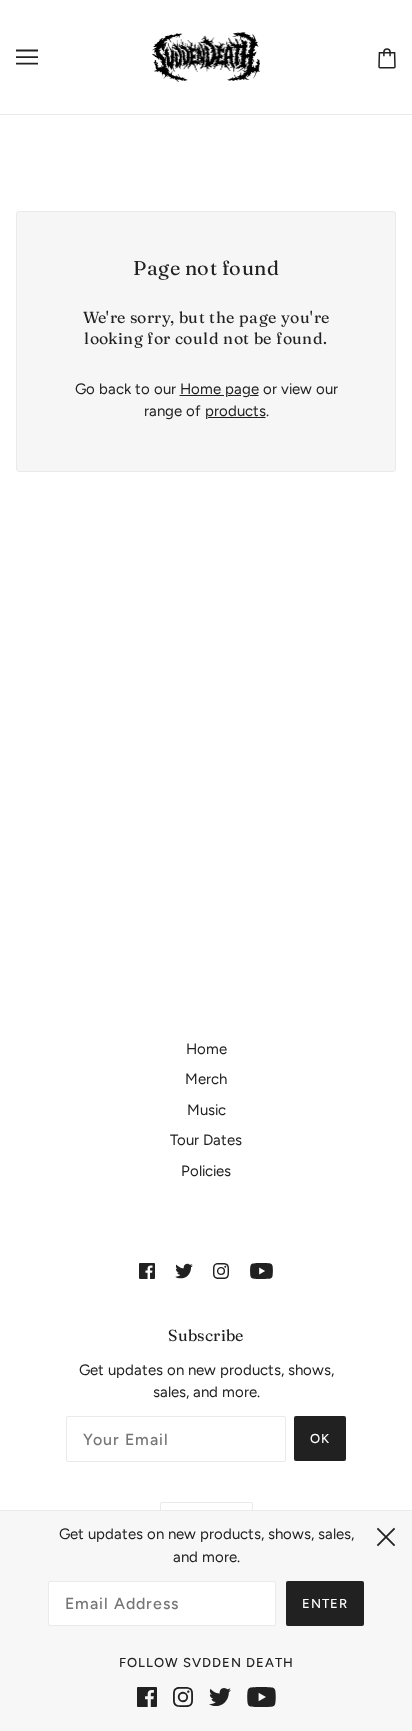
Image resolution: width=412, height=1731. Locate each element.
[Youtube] (261, 1696)
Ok (320, 1438)
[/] (206, 56)
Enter (325, 1603)
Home (206, 1049)
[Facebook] (147, 1696)
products (235, 411)
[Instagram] (183, 1696)
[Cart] (383, 57)
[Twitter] (220, 1696)
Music (206, 1110)
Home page (219, 389)
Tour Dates (206, 1140)
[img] (147, 1270)
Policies (206, 1171)
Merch (206, 1079)
